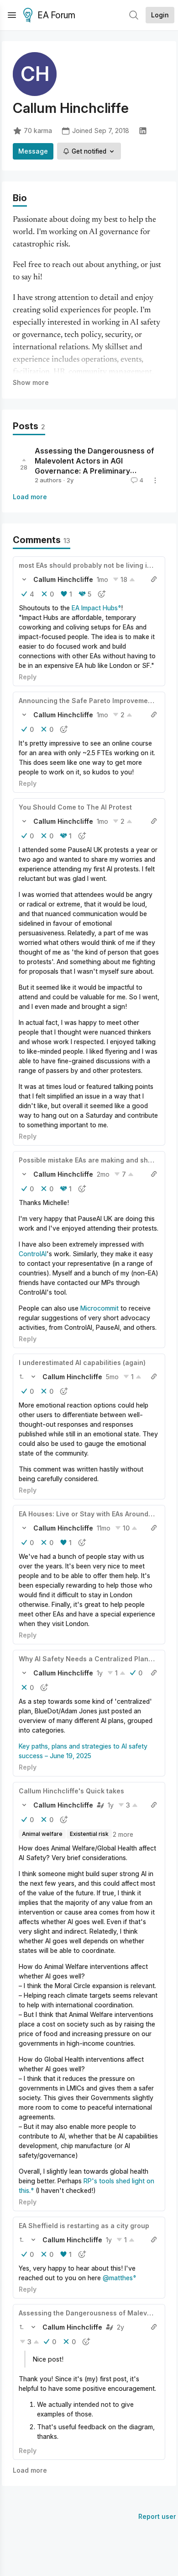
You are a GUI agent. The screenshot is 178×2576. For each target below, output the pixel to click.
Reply (28, 677)
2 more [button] (123, 1834)
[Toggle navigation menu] (12, 15)
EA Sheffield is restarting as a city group (84, 2226)
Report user (157, 2516)
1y (100, 1673)
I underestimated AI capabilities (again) (82, 1363)
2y (120, 2327)
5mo (112, 1377)
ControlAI (33, 1254)
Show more (31, 382)
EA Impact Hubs (95, 608)
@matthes (118, 2278)
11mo (104, 1528)
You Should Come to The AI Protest (75, 807)
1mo (102, 579)
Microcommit (99, 1308)
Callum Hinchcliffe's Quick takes (71, 1791)
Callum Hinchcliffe (63, 579)
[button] (24, 579)
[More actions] (155, 480)
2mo (103, 1174)
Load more (30, 497)
